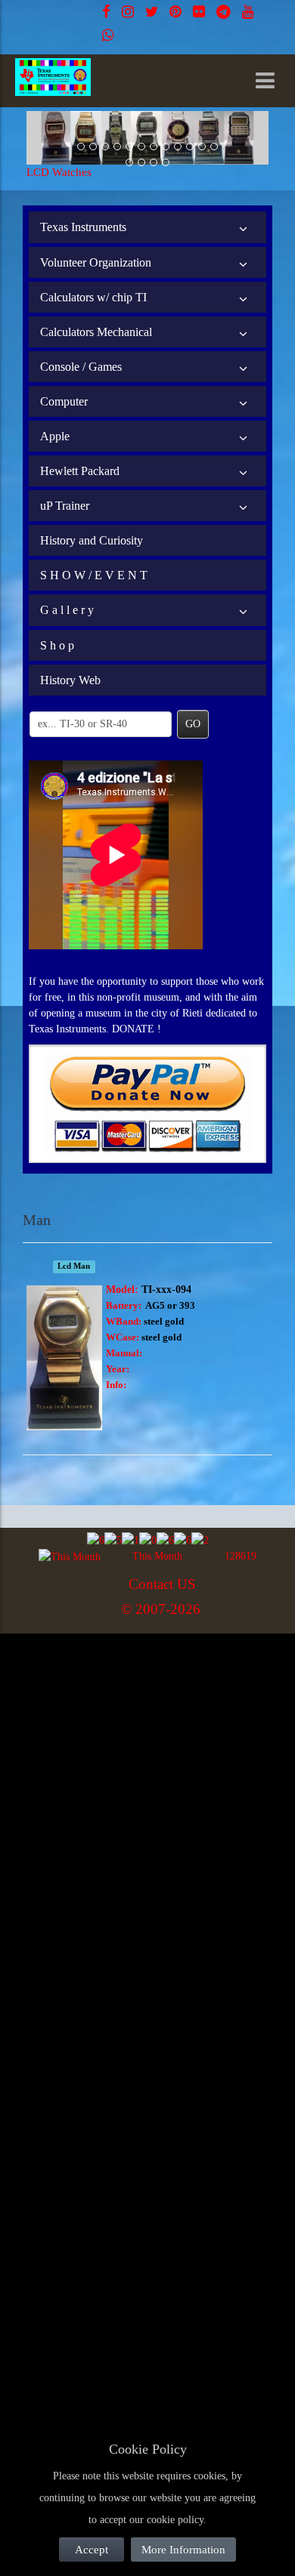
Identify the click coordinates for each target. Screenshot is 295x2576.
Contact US (162, 1584)
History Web (70, 680)
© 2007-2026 (161, 1609)
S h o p (57, 645)
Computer (64, 401)
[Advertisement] (147, 1788)
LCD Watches (59, 172)
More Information (183, 2550)
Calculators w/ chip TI (93, 297)
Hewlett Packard (80, 471)
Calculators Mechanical (96, 332)
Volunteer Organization (96, 262)
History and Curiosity (92, 540)
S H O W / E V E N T (94, 575)
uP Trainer (65, 506)
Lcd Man (74, 1267)
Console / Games (81, 367)
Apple (55, 436)
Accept (92, 2550)
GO (193, 724)
